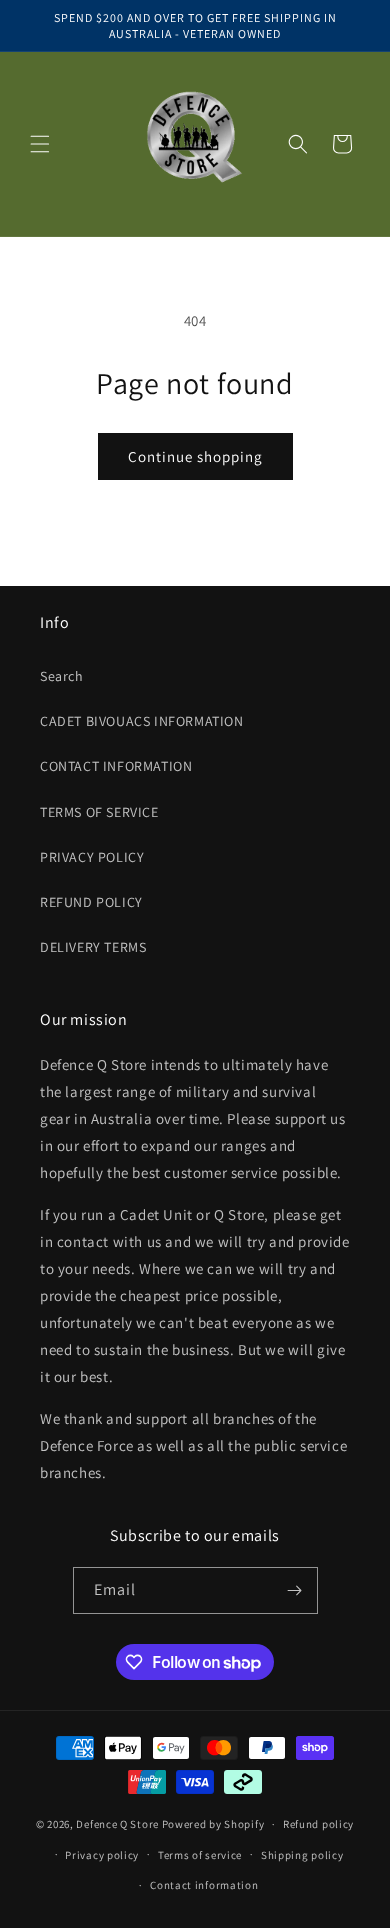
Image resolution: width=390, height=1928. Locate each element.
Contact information (204, 1885)
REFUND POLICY (91, 902)
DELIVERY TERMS (93, 947)
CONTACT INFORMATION (116, 766)
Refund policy (318, 1824)
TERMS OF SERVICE (99, 812)
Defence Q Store (117, 1824)
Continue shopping (195, 456)
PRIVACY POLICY (92, 857)
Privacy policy (102, 1855)
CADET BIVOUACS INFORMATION (142, 721)
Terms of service (200, 1855)
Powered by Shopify (213, 1824)
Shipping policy (302, 1855)
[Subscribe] (295, 1590)
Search (62, 676)
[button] (40, 144)
